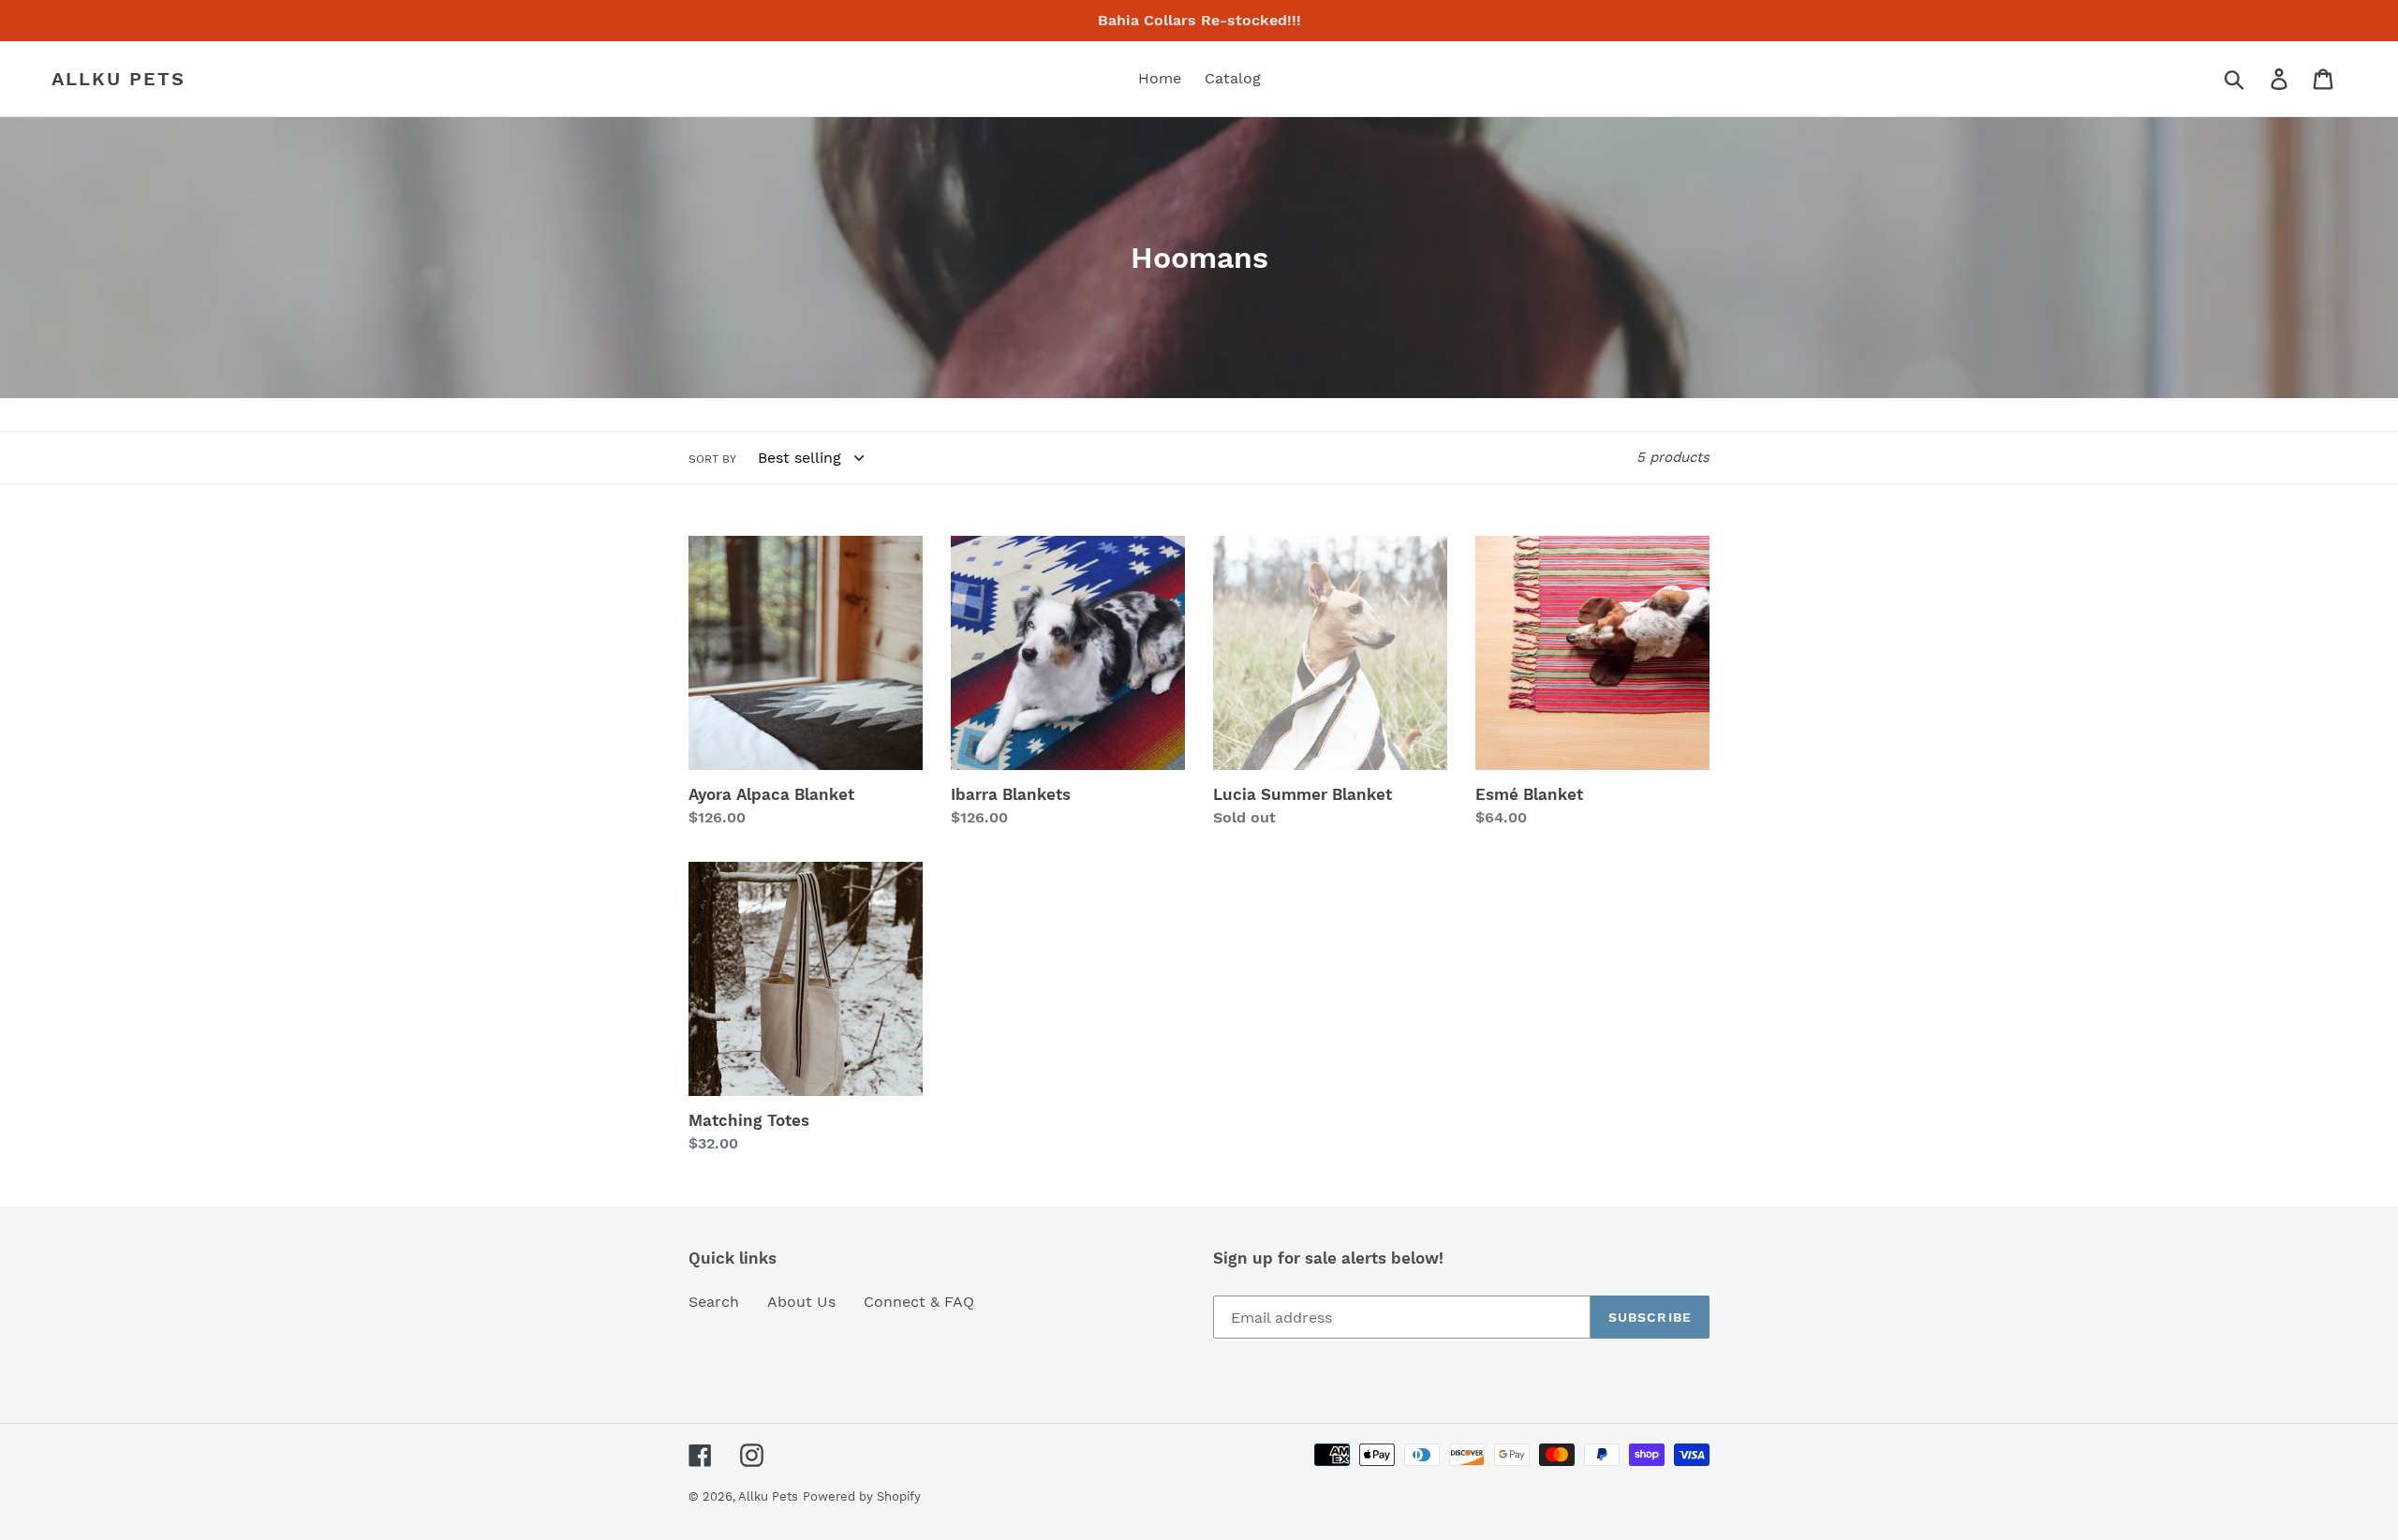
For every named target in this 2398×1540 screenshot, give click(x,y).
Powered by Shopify (862, 1496)
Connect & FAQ (919, 1302)
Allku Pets (118, 79)
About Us (801, 1302)
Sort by (712, 459)
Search (714, 1302)
